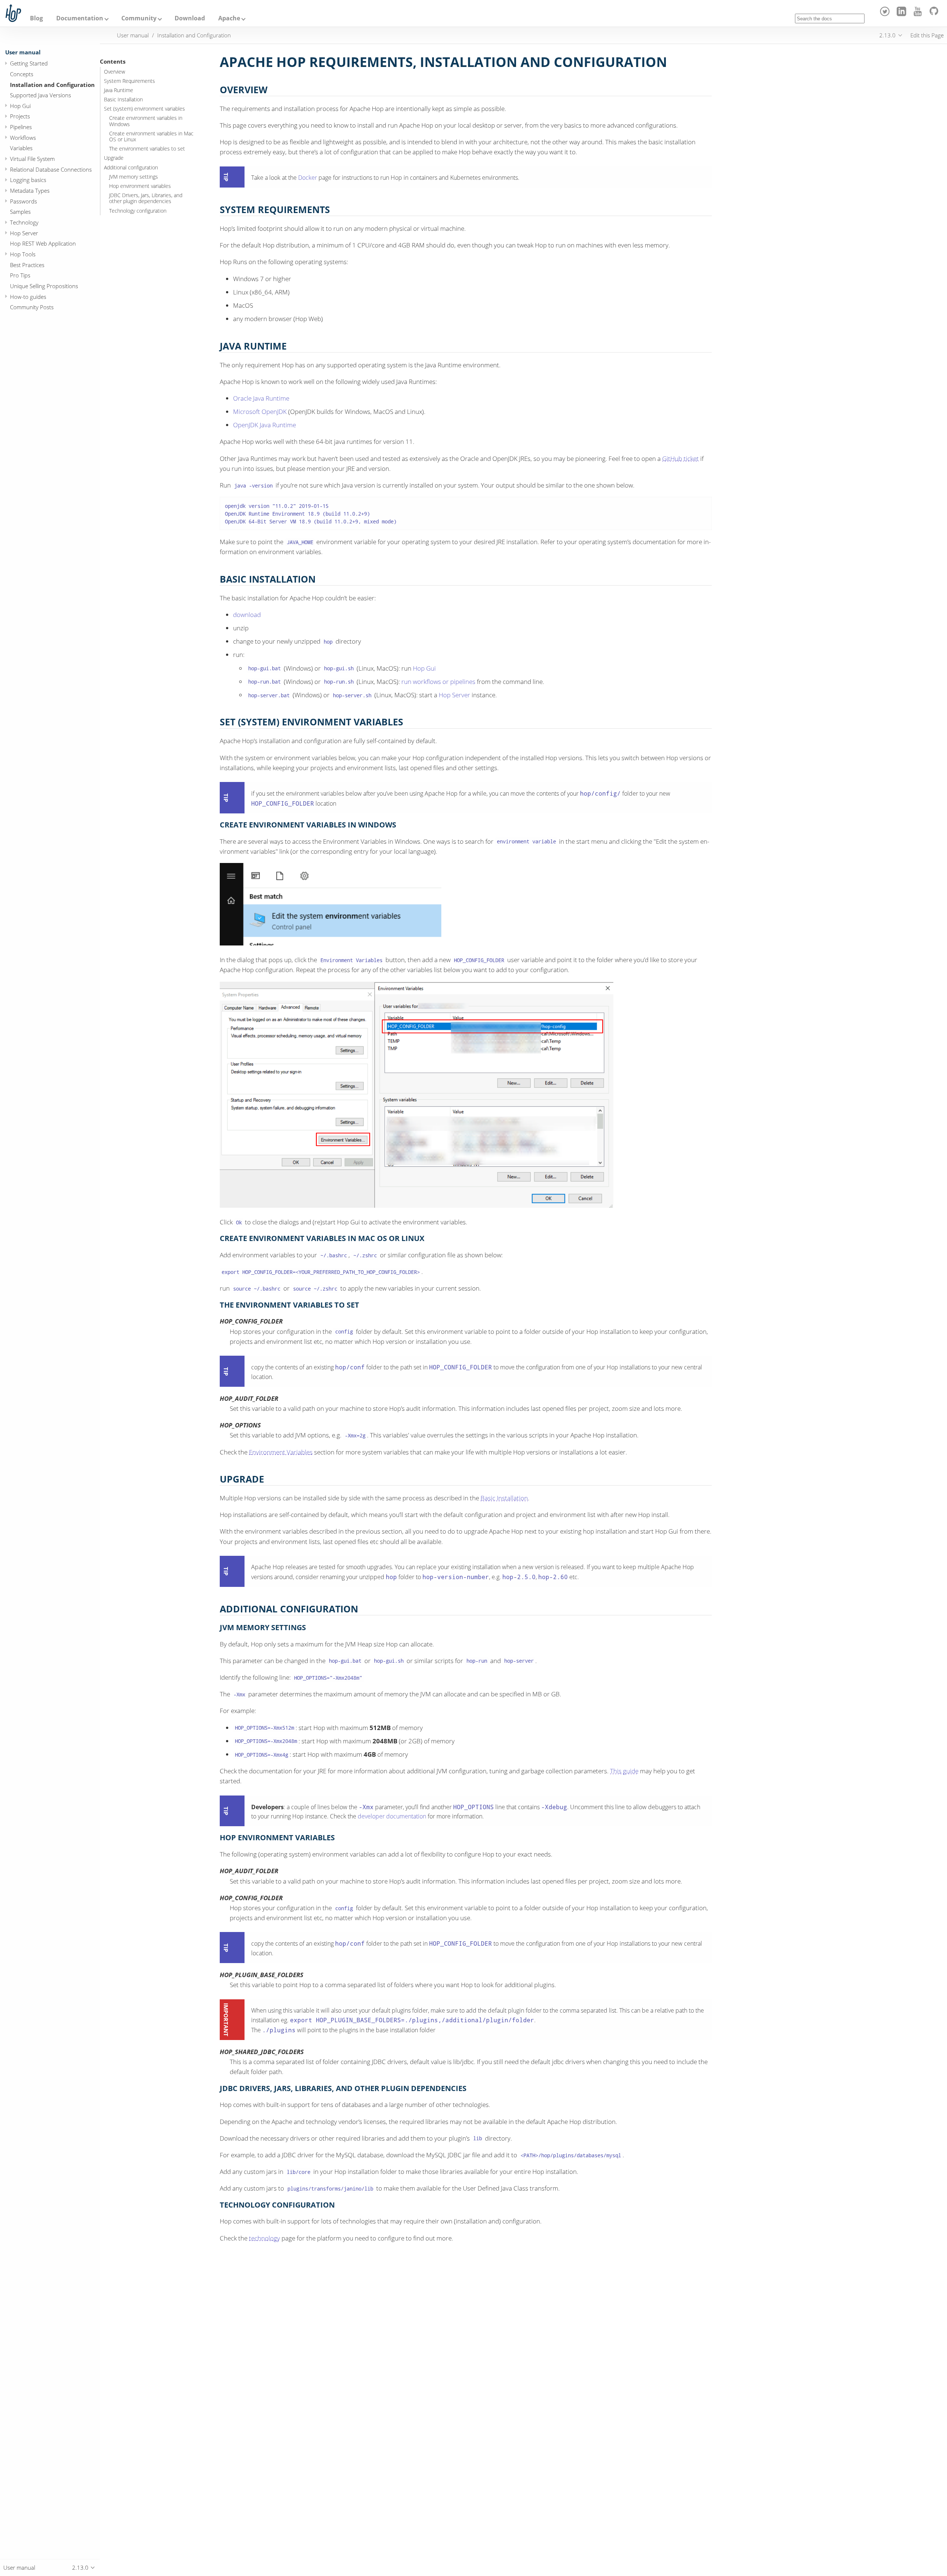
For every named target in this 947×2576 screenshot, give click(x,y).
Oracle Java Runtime (261, 398)
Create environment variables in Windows (146, 121)
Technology (24, 222)
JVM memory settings (134, 177)
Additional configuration (131, 168)
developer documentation (392, 1816)
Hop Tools (23, 254)
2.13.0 (887, 35)
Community (139, 18)
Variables (21, 148)
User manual (23, 52)
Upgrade (114, 158)
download (247, 615)
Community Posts (32, 307)
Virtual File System (32, 159)
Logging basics (28, 180)
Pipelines (21, 127)
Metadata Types (30, 190)
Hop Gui (20, 106)
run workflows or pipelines (438, 682)
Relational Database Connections (51, 169)
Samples (20, 212)
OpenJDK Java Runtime (264, 425)
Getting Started (29, 63)
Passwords (23, 201)
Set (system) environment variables (144, 109)
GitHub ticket (680, 458)
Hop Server (24, 233)
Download (190, 18)
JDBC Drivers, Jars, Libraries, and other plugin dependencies (146, 198)
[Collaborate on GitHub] (935, 14)
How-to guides (28, 297)
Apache (229, 18)
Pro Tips (20, 276)
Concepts (22, 74)
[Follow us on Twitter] (886, 14)
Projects (20, 117)
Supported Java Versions (41, 95)
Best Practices (27, 265)
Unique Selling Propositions (44, 286)
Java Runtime (119, 90)
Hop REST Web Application (43, 244)
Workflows (23, 138)
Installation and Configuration (52, 85)
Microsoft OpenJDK (260, 412)
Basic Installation (123, 100)
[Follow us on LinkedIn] (902, 14)
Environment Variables (281, 1452)
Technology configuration (138, 211)
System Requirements (129, 81)
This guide (624, 1771)
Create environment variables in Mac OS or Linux (151, 136)
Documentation (80, 18)
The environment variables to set (147, 149)
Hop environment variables (140, 186)
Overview (114, 72)
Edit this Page (927, 35)
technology (264, 2238)
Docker (308, 178)
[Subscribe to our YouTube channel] (919, 14)
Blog (36, 18)
